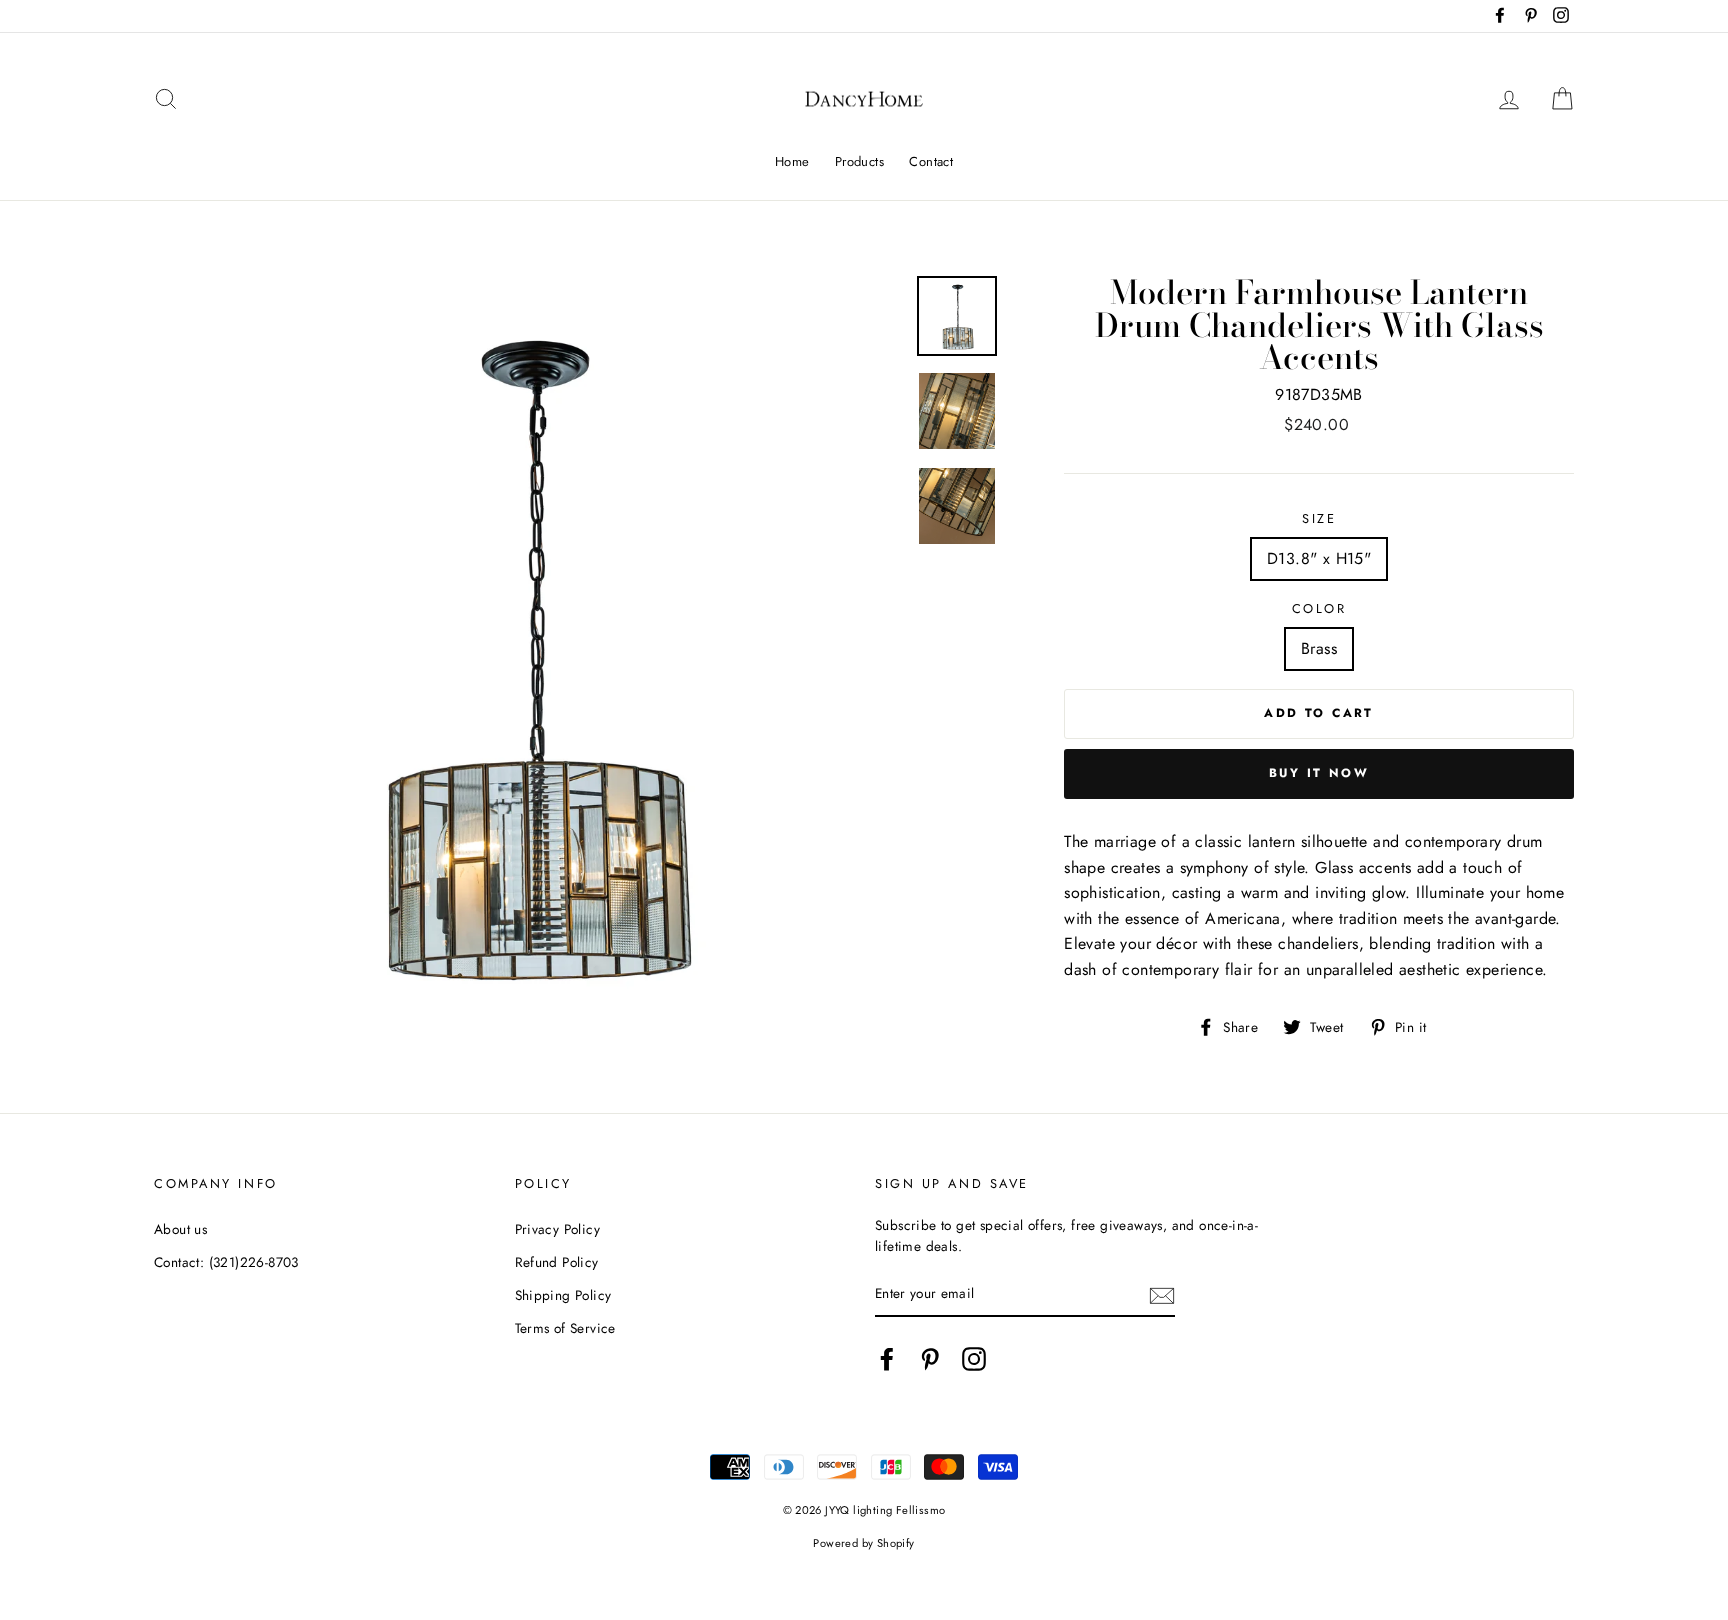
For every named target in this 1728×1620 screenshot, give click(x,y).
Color (1319, 608)
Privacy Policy (558, 1229)
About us (180, 1229)
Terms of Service (565, 1328)
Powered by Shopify (863, 1543)
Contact (931, 161)
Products (859, 161)
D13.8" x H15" (1319, 558)
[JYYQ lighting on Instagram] (974, 1359)
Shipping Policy (563, 1295)
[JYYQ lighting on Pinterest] (930, 1359)
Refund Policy (557, 1262)
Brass (1319, 648)
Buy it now (1319, 773)
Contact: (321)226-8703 (226, 1262)
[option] (528, 650)
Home (792, 161)
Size (1319, 518)
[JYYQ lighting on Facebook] (887, 1359)
